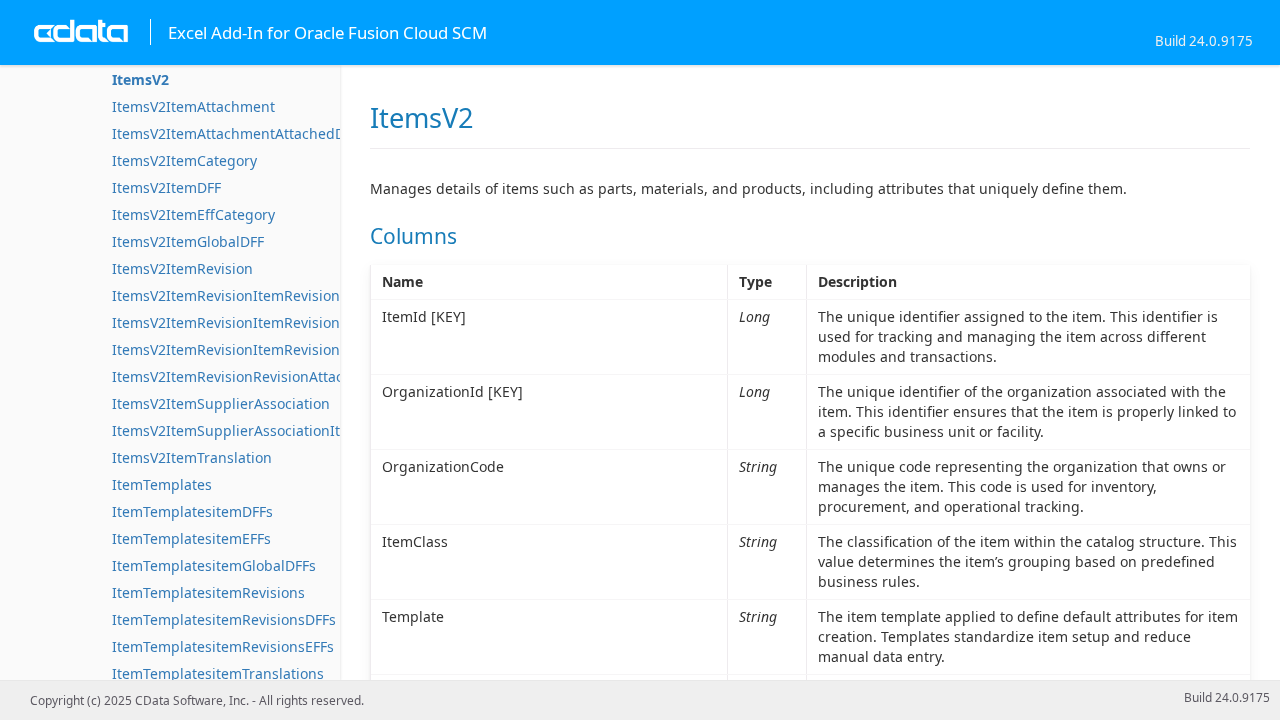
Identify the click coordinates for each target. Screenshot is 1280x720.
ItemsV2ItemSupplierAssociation (221, 403)
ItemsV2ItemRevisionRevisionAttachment (249, 376)
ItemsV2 (140, 79)
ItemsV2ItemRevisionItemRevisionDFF (238, 295)
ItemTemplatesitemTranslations (218, 673)
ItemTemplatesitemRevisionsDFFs (224, 619)
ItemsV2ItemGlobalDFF (188, 241)
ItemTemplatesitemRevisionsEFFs (223, 646)
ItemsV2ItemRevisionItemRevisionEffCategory (265, 322)
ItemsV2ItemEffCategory (193, 214)
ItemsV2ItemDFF (166, 187)
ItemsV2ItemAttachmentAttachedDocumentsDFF (273, 133)
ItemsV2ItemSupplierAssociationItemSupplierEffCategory (304, 430)
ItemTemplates (162, 484)
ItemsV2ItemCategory (184, 160)
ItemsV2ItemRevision (182, 268)
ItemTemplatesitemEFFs (191, 538)
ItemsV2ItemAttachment (193, 106)
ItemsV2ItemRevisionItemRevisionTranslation (263, 349)
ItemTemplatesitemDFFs (192, 511)
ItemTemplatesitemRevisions (208, 592)
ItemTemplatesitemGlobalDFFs (214, 565)
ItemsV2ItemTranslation (192, 457)
